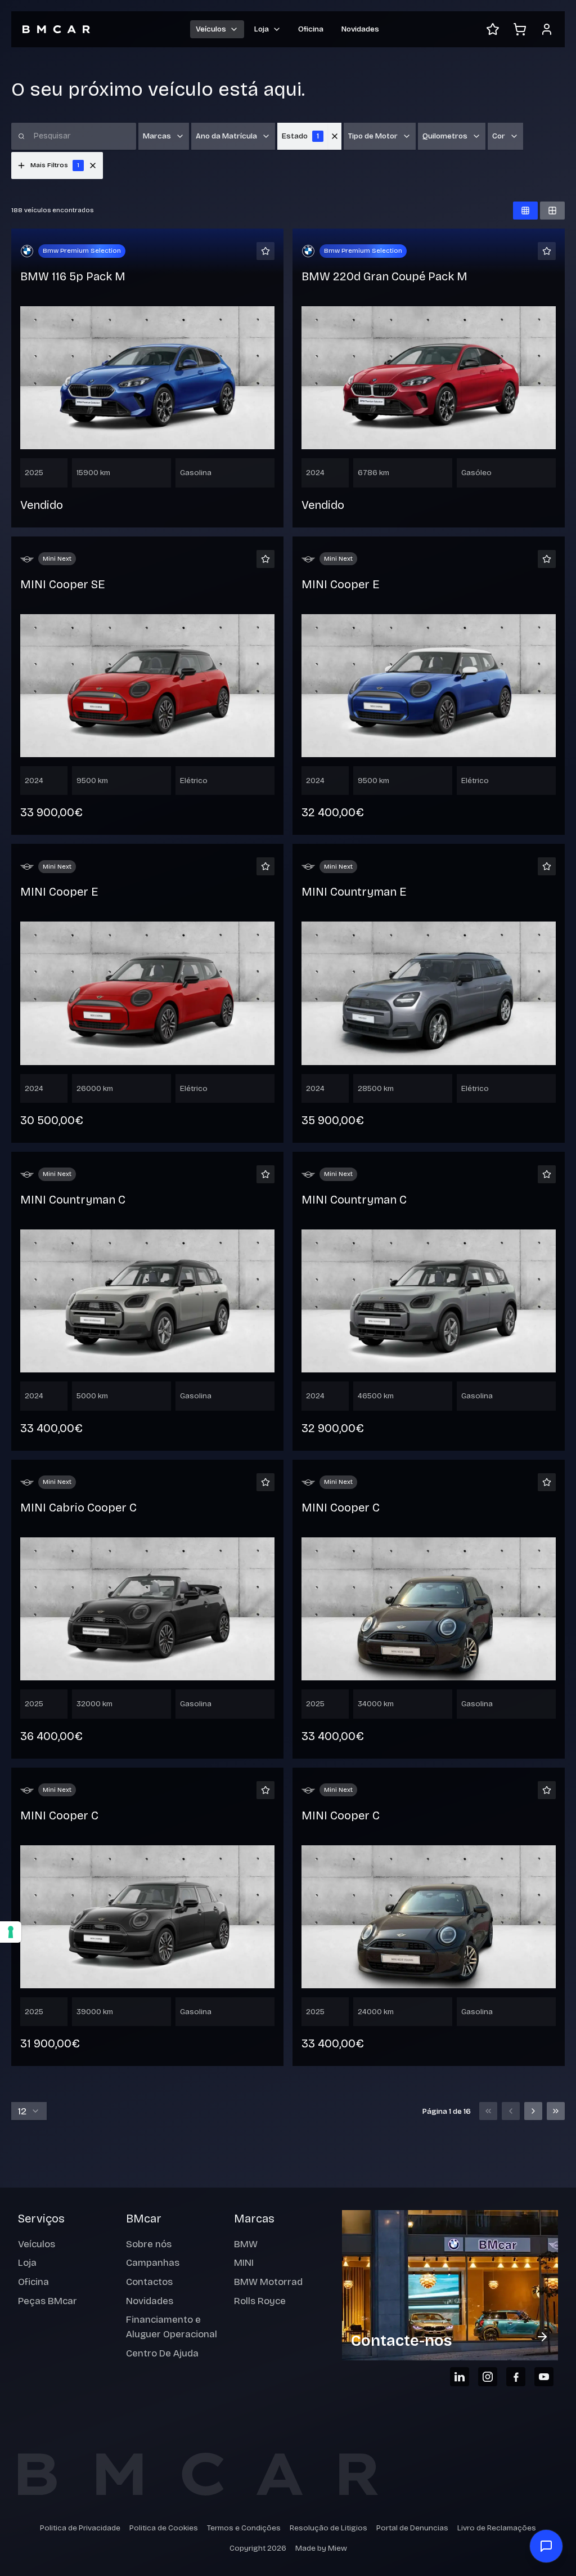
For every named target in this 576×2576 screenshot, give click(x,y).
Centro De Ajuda (162, 2353)
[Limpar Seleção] (335, 136)
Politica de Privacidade (80, 2528)
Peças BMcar (48, 2301)
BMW (246, 2244)
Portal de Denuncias (412, 2528)
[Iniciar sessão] (547, 29)
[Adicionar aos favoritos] (265, 251)
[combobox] (29, 2111)
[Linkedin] (460, 2377)
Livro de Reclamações (497, 2528)
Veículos (37, 2244)
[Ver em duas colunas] (552, 211)
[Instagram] (488, 2377)
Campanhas (153, 2263)
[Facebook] (516, 2377)
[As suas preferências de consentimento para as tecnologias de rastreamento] (11, 1932)
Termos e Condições (244, 2528)
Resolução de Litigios (328, 2528)
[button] (93, 166)
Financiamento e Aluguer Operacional (172, 2327)
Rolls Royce (260, 2301)
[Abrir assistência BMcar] (546, 2546)
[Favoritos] (493, 29)
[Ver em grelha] (525, 211)
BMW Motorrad (268, 2282)
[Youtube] (544, 2377)
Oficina (311, 29)
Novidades (360, 29)
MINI (244, 2263)
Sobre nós (149, 2244)
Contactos (149, 2282)
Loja (27, 2263)
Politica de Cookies (164, 2528)
